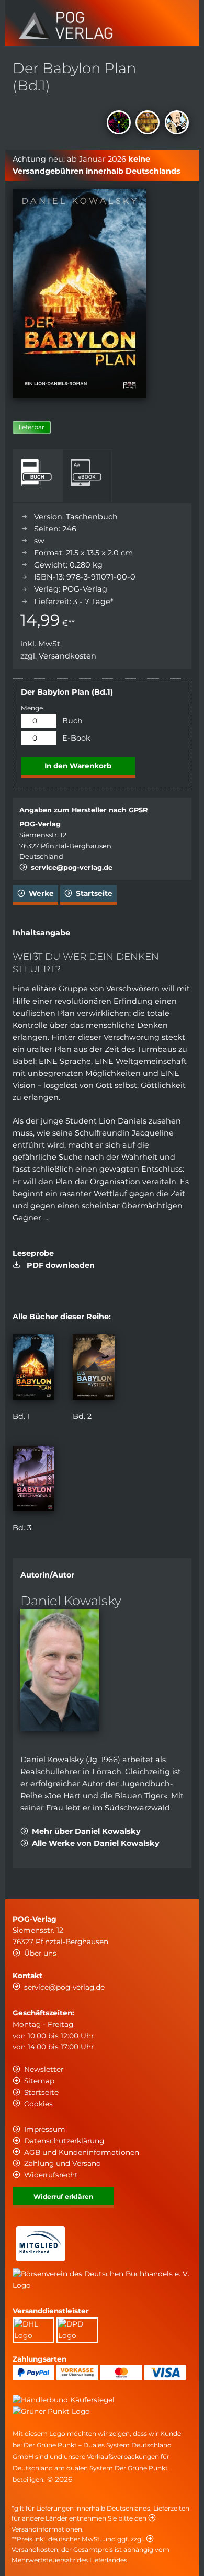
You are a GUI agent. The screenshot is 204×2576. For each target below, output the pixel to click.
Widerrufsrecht (51, 2175)
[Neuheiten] (120, 124)
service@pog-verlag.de (72, 867)
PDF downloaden (59, 1265)
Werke (41, 893)
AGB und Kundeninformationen (82, 2152)
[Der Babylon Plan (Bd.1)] (33, 1397)
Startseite (94, 893)
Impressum (45, 2129)
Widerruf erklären (63, 2197)
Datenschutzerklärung (64, 2141)
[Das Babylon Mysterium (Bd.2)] (94, 1397)
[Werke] (149, 124)
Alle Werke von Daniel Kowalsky (96, 1843)
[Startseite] (66, 36)
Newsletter (44, 2069)
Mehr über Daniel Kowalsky (86, 1831)
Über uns (40, 1953)
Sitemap (39, 2081)
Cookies (38, 2104)
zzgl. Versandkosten (58, 656)
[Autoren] (178, 124)
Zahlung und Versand (63, 2163)
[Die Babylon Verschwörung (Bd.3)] (33, 1508)
